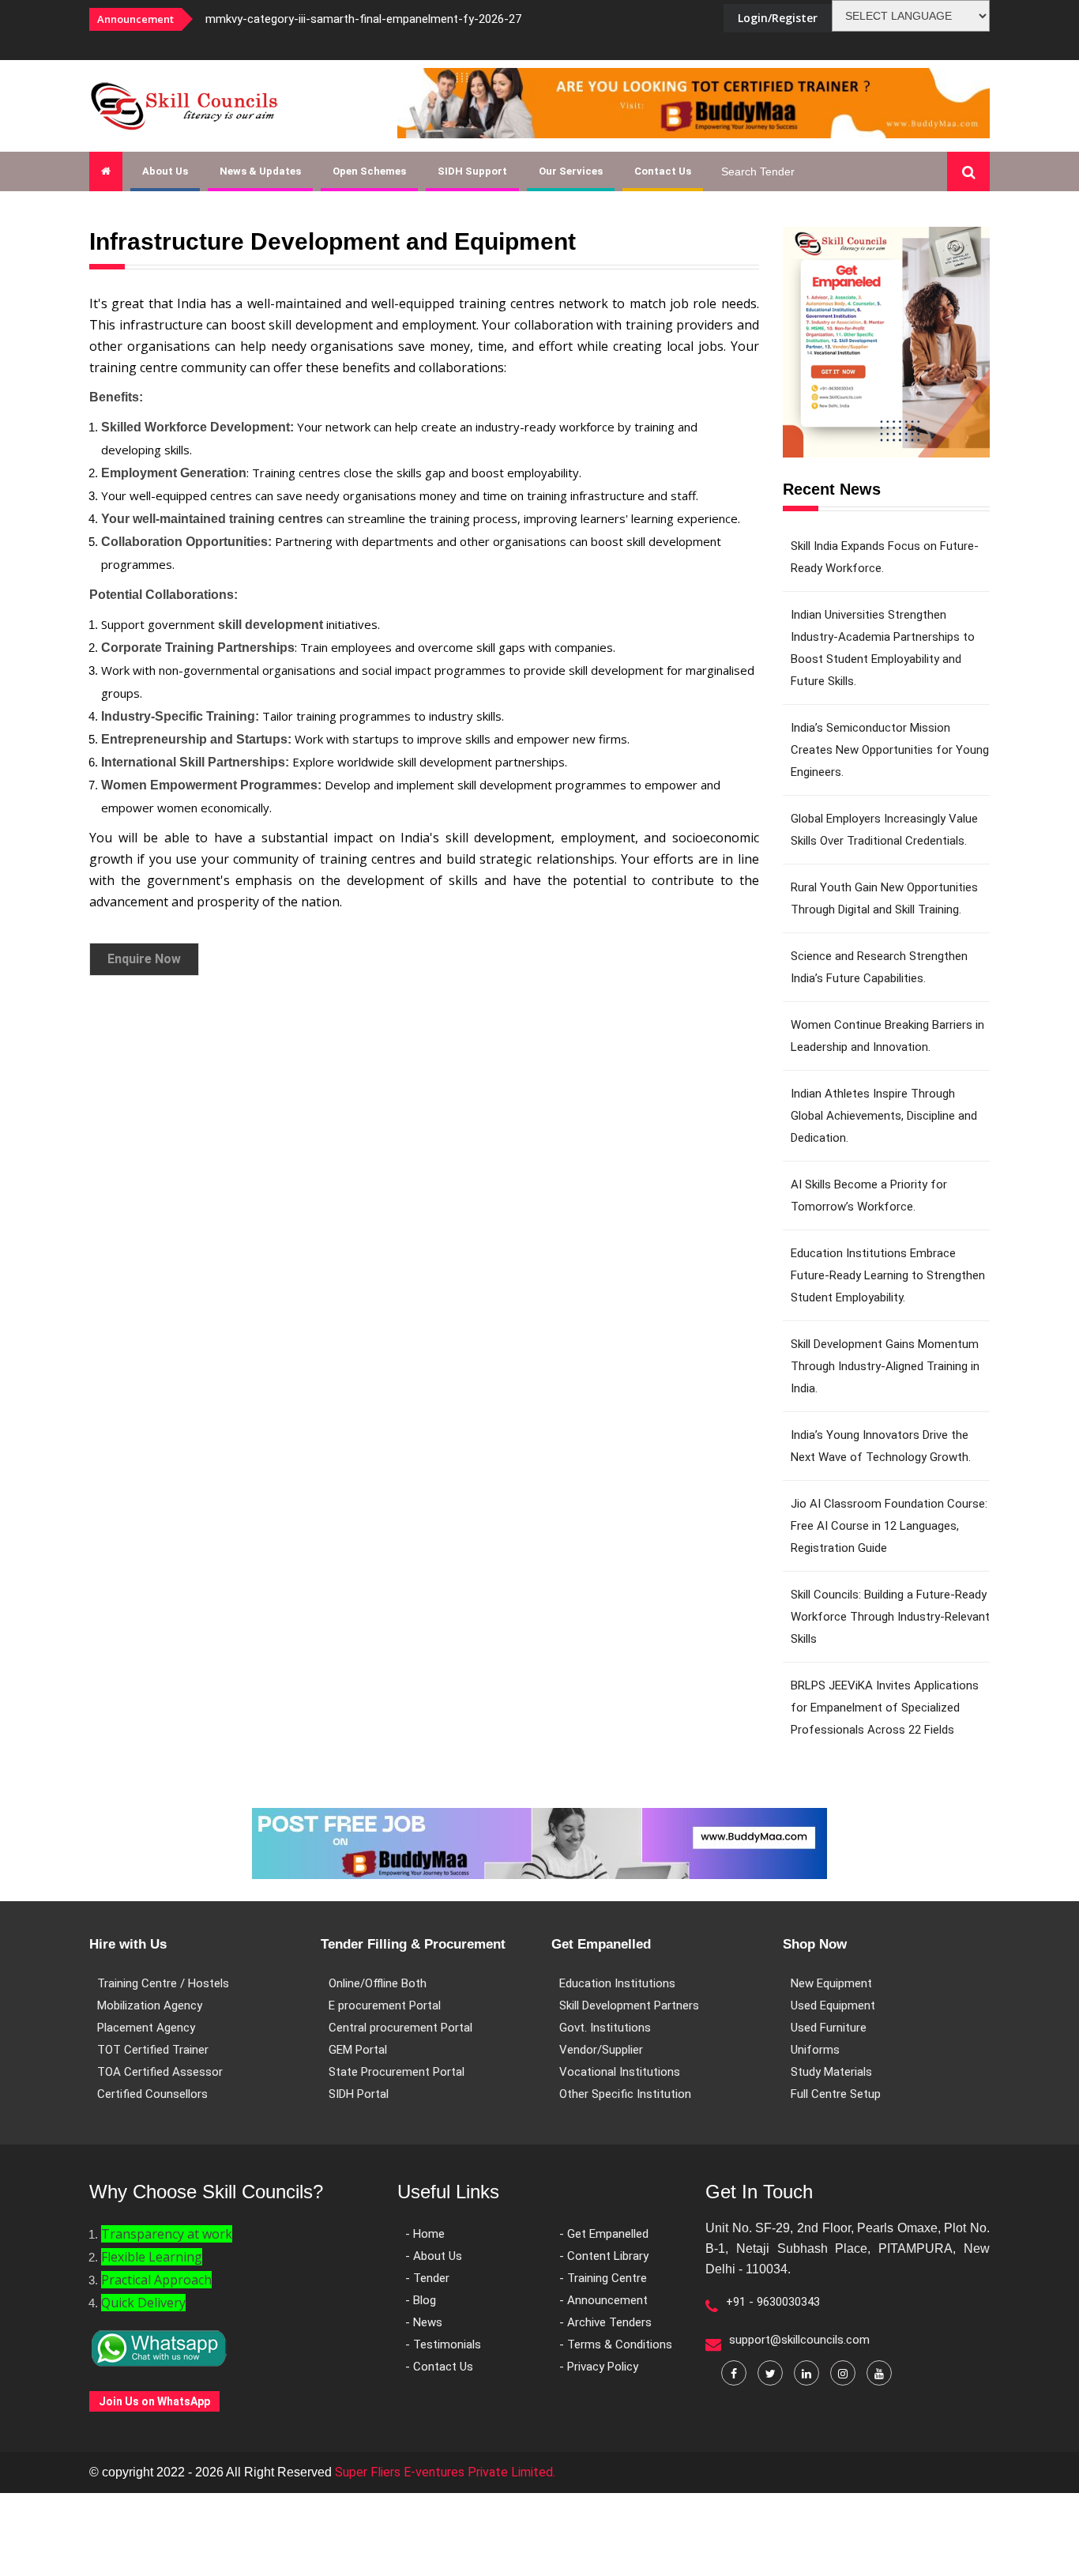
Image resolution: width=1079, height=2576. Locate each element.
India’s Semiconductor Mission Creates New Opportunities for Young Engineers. (890, 750)
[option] (405, 19)
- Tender (427, 2278)
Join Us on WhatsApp (154, 2401)
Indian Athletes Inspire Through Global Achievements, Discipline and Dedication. (884, 1116)
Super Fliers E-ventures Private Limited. (445, 2472)
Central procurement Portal (400, 2028)
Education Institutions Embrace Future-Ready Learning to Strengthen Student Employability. (888, 1275)
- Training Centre (603, 2278)
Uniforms (815, 2050)
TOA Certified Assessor (160, 2072)
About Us (165, 171)
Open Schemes (369, 171)
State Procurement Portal (397, 2072)
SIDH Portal (359, 2094)
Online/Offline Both (378, 1983)
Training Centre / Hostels (163, 1983)
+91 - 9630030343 (773, 2302)
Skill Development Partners (629, 2005)
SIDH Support (472, 171)
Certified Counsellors (152, 2094)
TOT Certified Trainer (153, 2050)
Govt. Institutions (605, 2028)
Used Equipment (833, 2005)
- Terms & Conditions (616, 2344)
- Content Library (604, 2256)
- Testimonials (443, 2344)
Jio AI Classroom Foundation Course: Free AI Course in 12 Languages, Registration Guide (889, 1526)
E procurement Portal (385, 2005)
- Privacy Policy (599, 2367)
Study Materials (831, 2072)
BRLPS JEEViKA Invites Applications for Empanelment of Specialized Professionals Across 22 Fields (885, 1708)
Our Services (571, 171)
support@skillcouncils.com (799, 2340)
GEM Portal (358, 2050)
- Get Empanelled (604, 2234)
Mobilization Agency (150, 2005)
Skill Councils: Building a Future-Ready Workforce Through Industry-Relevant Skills (890, 1617)
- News (424, 2322)
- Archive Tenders (605, 2322)
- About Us (434, 2256)
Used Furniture (829, 2028)
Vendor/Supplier (601, 2050)
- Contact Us (439, 2367)
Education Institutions (617, 1983)
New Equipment (831, 1983)
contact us (663, 171)
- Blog (421, 2300)
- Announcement (603, 2300)
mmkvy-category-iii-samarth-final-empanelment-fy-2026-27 (363, 19)
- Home (425, 2234)
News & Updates (260, 171)
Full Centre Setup (836, 2094)
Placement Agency (146, 2028)
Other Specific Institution (625, 2094)
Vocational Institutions (620, 2072)
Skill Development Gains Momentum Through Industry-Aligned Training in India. (885, 1366)
